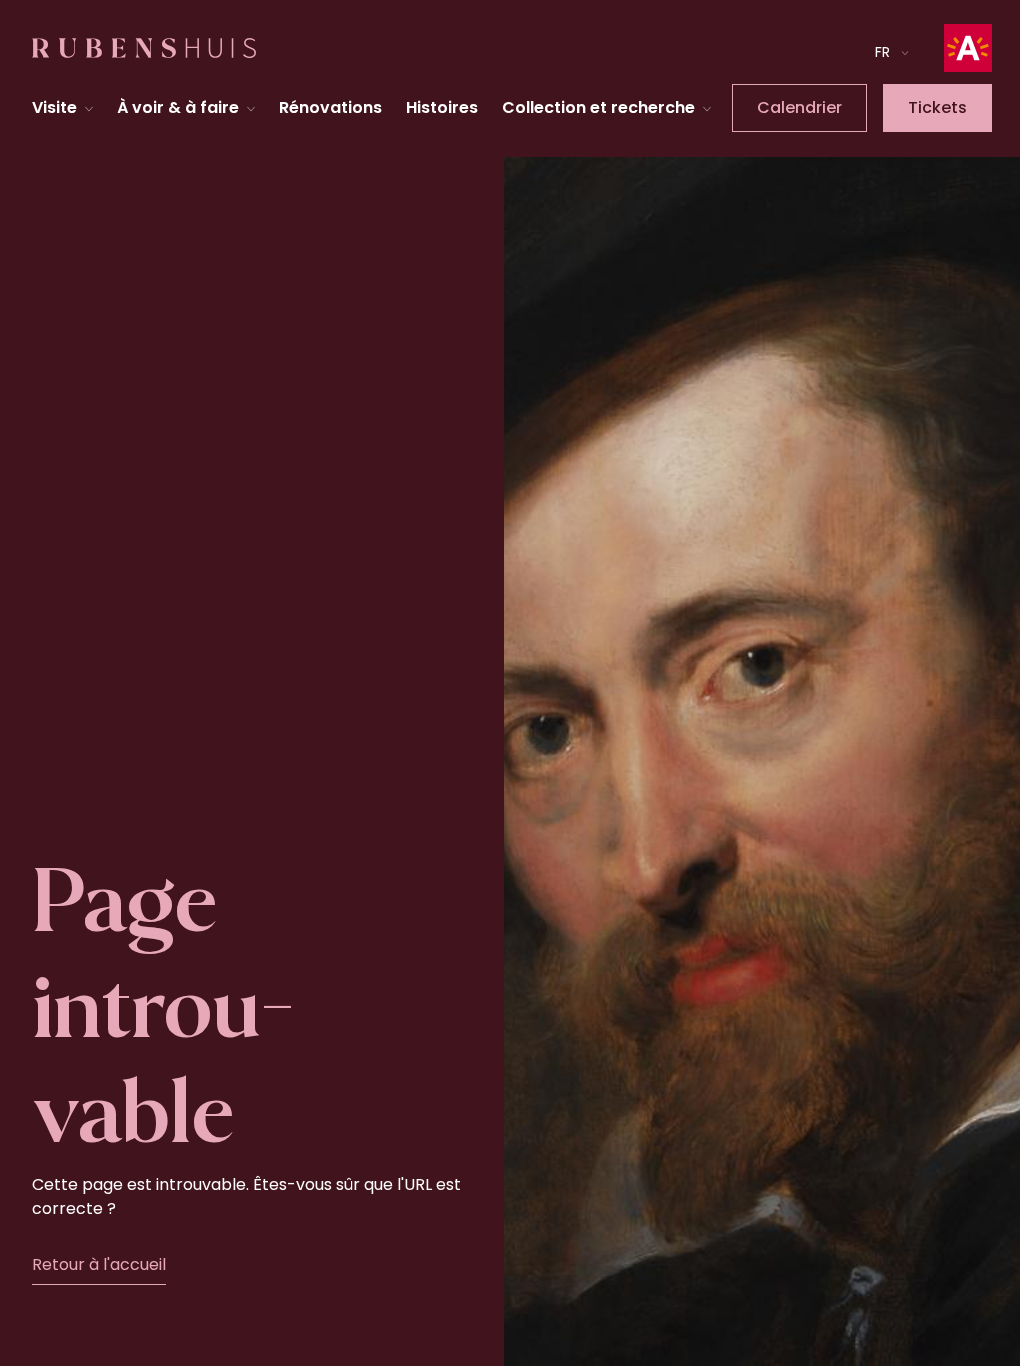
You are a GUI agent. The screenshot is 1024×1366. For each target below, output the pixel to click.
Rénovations (327, 129)
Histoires (439, 129)
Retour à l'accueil (99, 1328)
